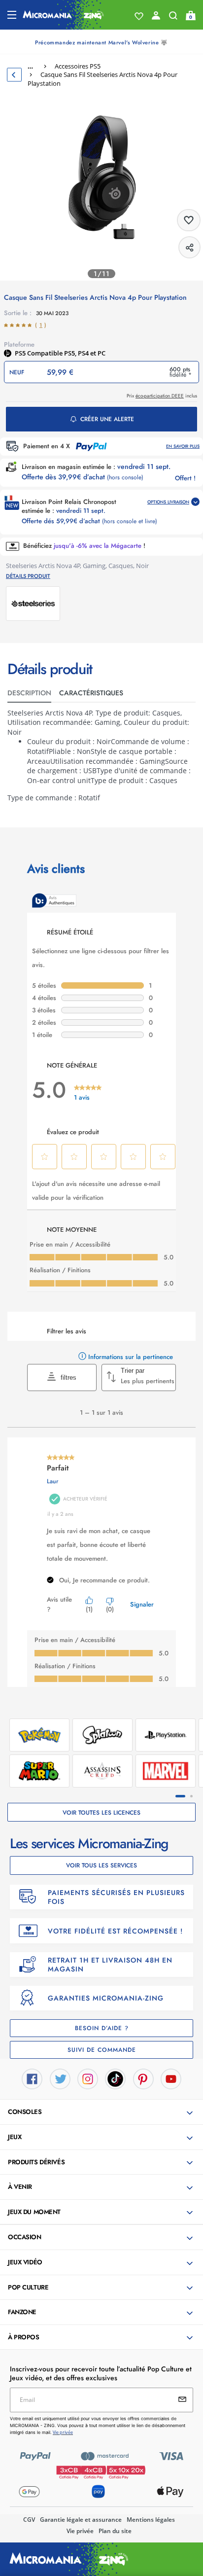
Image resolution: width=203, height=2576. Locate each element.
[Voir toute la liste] (139, 16)
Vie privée (80, 2531)
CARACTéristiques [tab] (91, 693)
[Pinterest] (143, 2078)
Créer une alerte (107, 419)
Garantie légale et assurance (81, 2520)
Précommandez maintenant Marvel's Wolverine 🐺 (101, 42)
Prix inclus (162, 396)
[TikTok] (115, 2078)
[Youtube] (171, 2078)
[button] (102, 2112)
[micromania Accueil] (63, 15)
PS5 (21, 353)
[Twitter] (60, 2078)
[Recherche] (173, 18)
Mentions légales (151, 2520)
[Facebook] (32, 2078)
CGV (29, 2520)
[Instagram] (88, 2078)
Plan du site (115, 2531)
